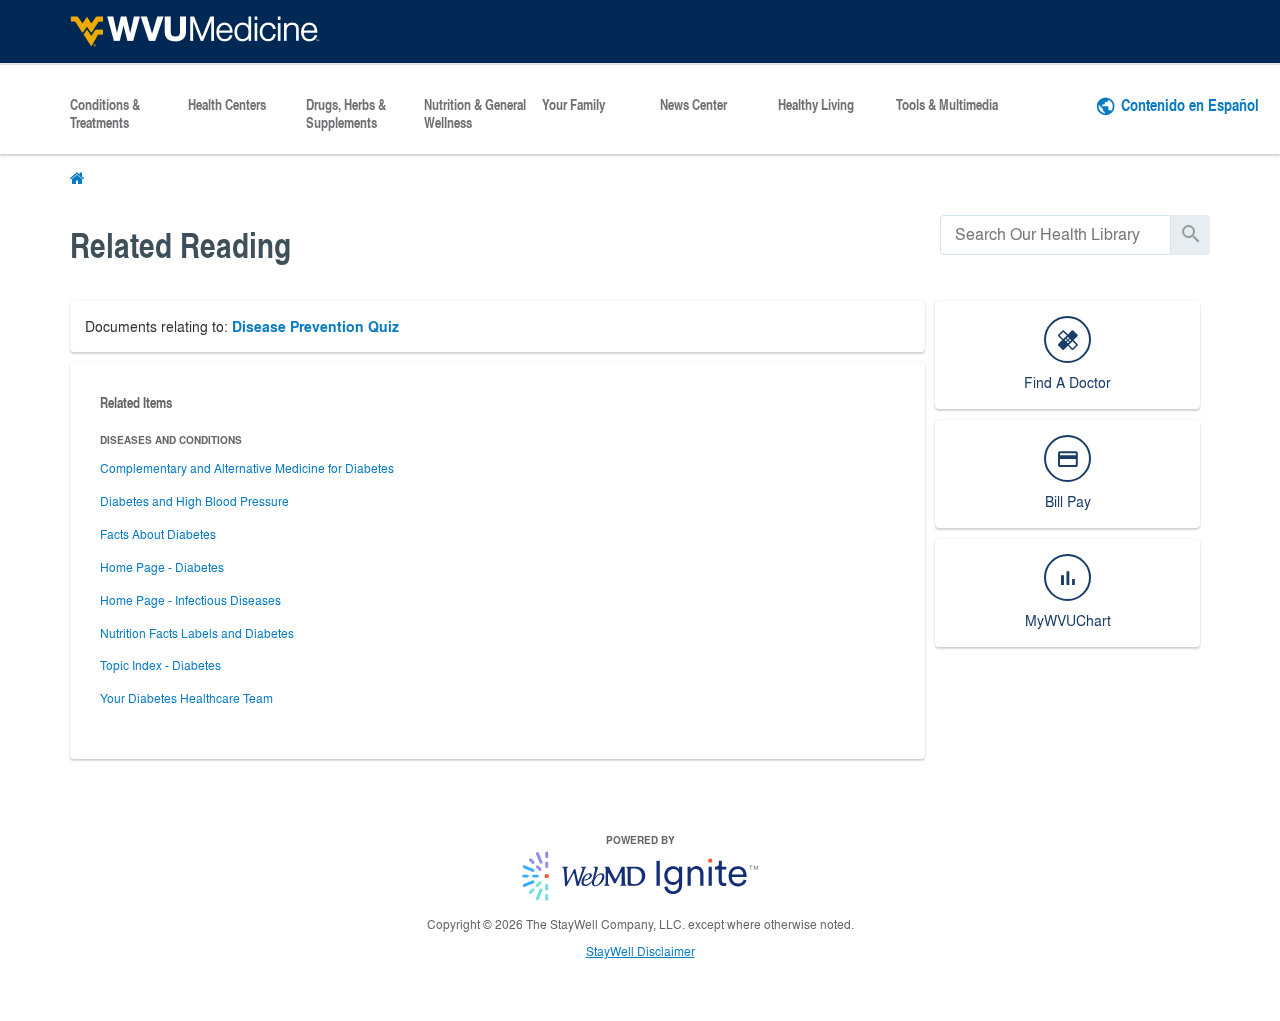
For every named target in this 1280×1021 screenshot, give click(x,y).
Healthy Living (816, 105)
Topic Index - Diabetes (160, 665)
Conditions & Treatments (105, 114)
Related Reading (180, 244)
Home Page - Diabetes (162, 567)
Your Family (573, 105)
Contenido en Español (1190, 104)
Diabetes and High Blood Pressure (194, 501)
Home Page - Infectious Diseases (190, 600)
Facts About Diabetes (158, 534)
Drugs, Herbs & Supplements (346, 114)
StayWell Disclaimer (640, 951)
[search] (1055, 234)
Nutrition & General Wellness (475, 114)
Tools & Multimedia (947, 105)
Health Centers (227, 105)
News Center (693, 105)
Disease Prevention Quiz (315, 326)
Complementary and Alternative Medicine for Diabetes (247, 468)
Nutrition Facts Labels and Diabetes (197, 633)
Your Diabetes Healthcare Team (186, 698)
